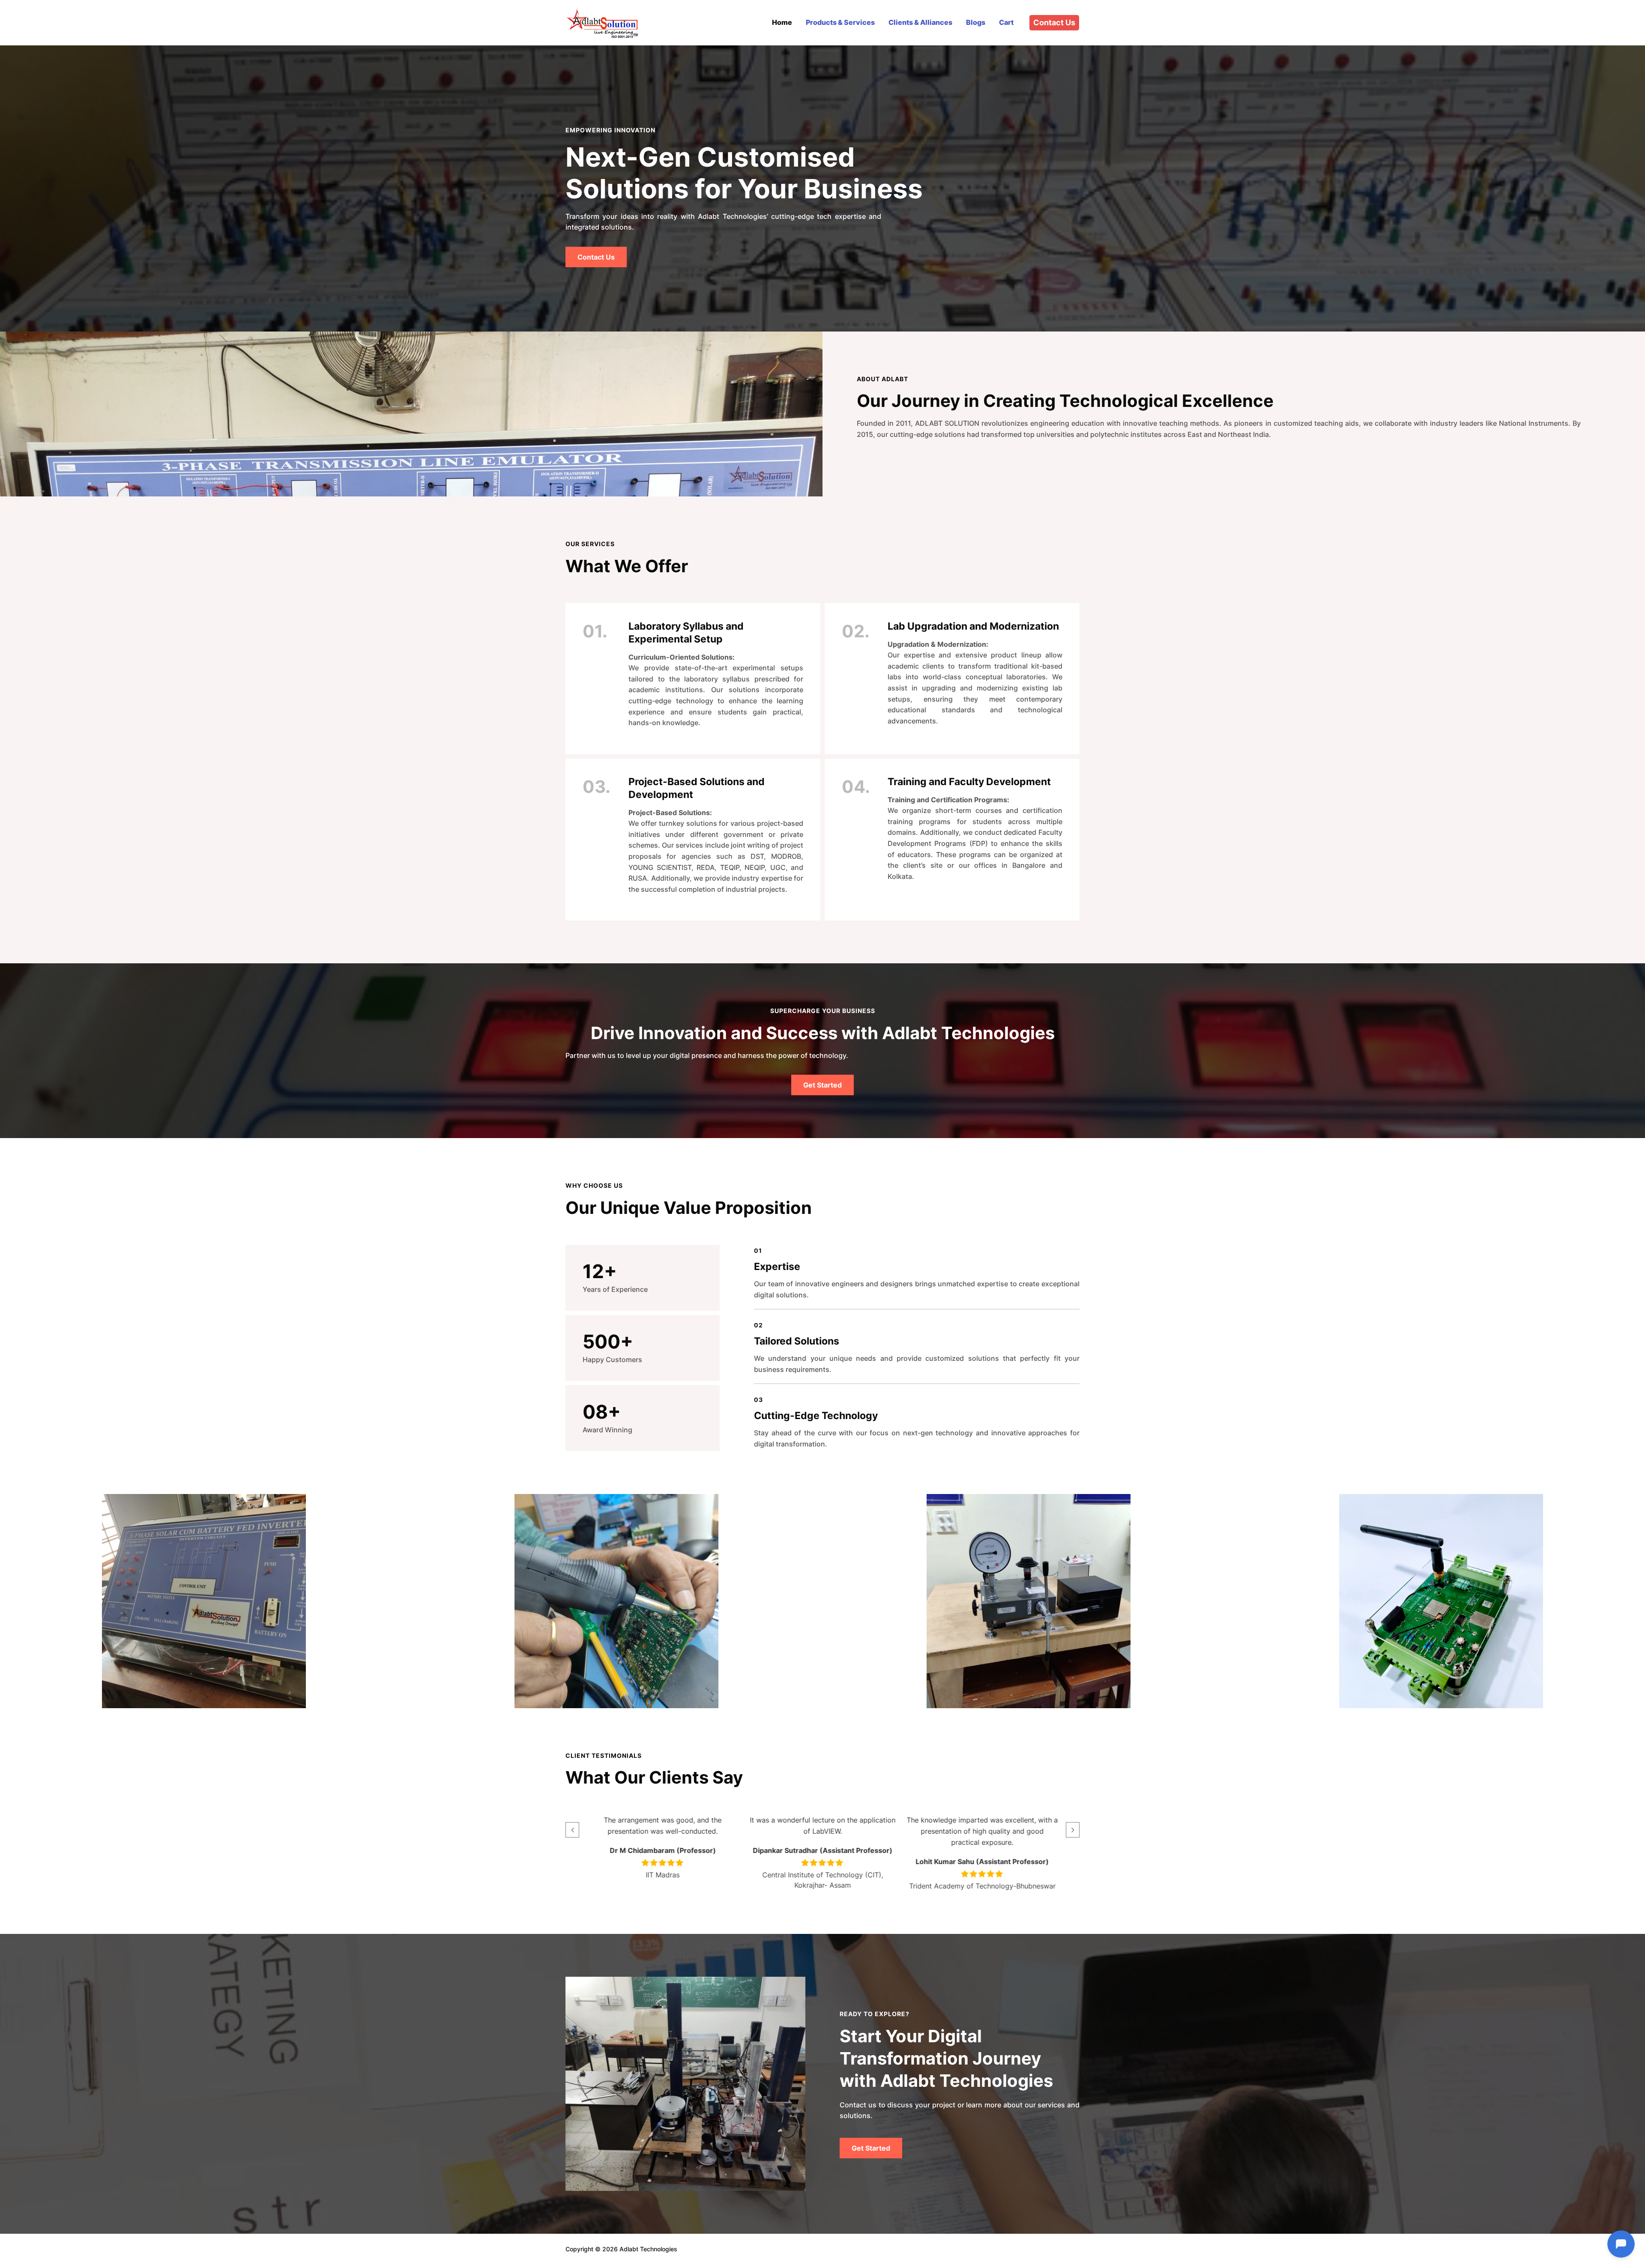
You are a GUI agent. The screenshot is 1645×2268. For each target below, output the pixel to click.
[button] (572, 1830)
